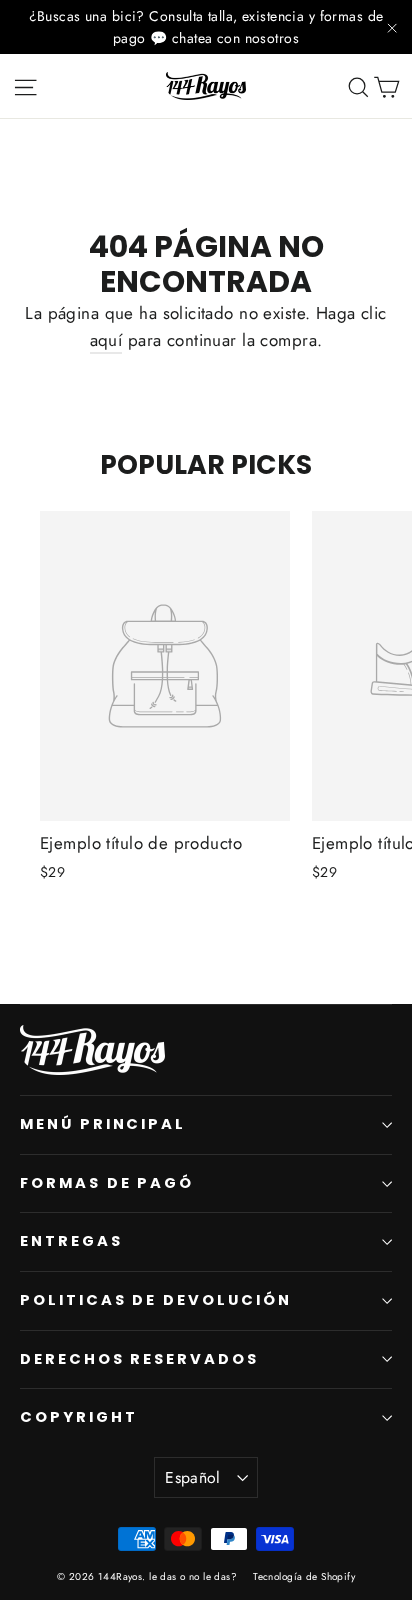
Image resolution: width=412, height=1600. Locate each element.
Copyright (78, 1417)
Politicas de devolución (156, 1300)
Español (193, 1477)
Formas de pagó (107, 1183)
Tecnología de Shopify (304, 1576)
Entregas (71, 1241)
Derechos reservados (139, 1359)
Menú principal (103, 1124)
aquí (106, 340)
